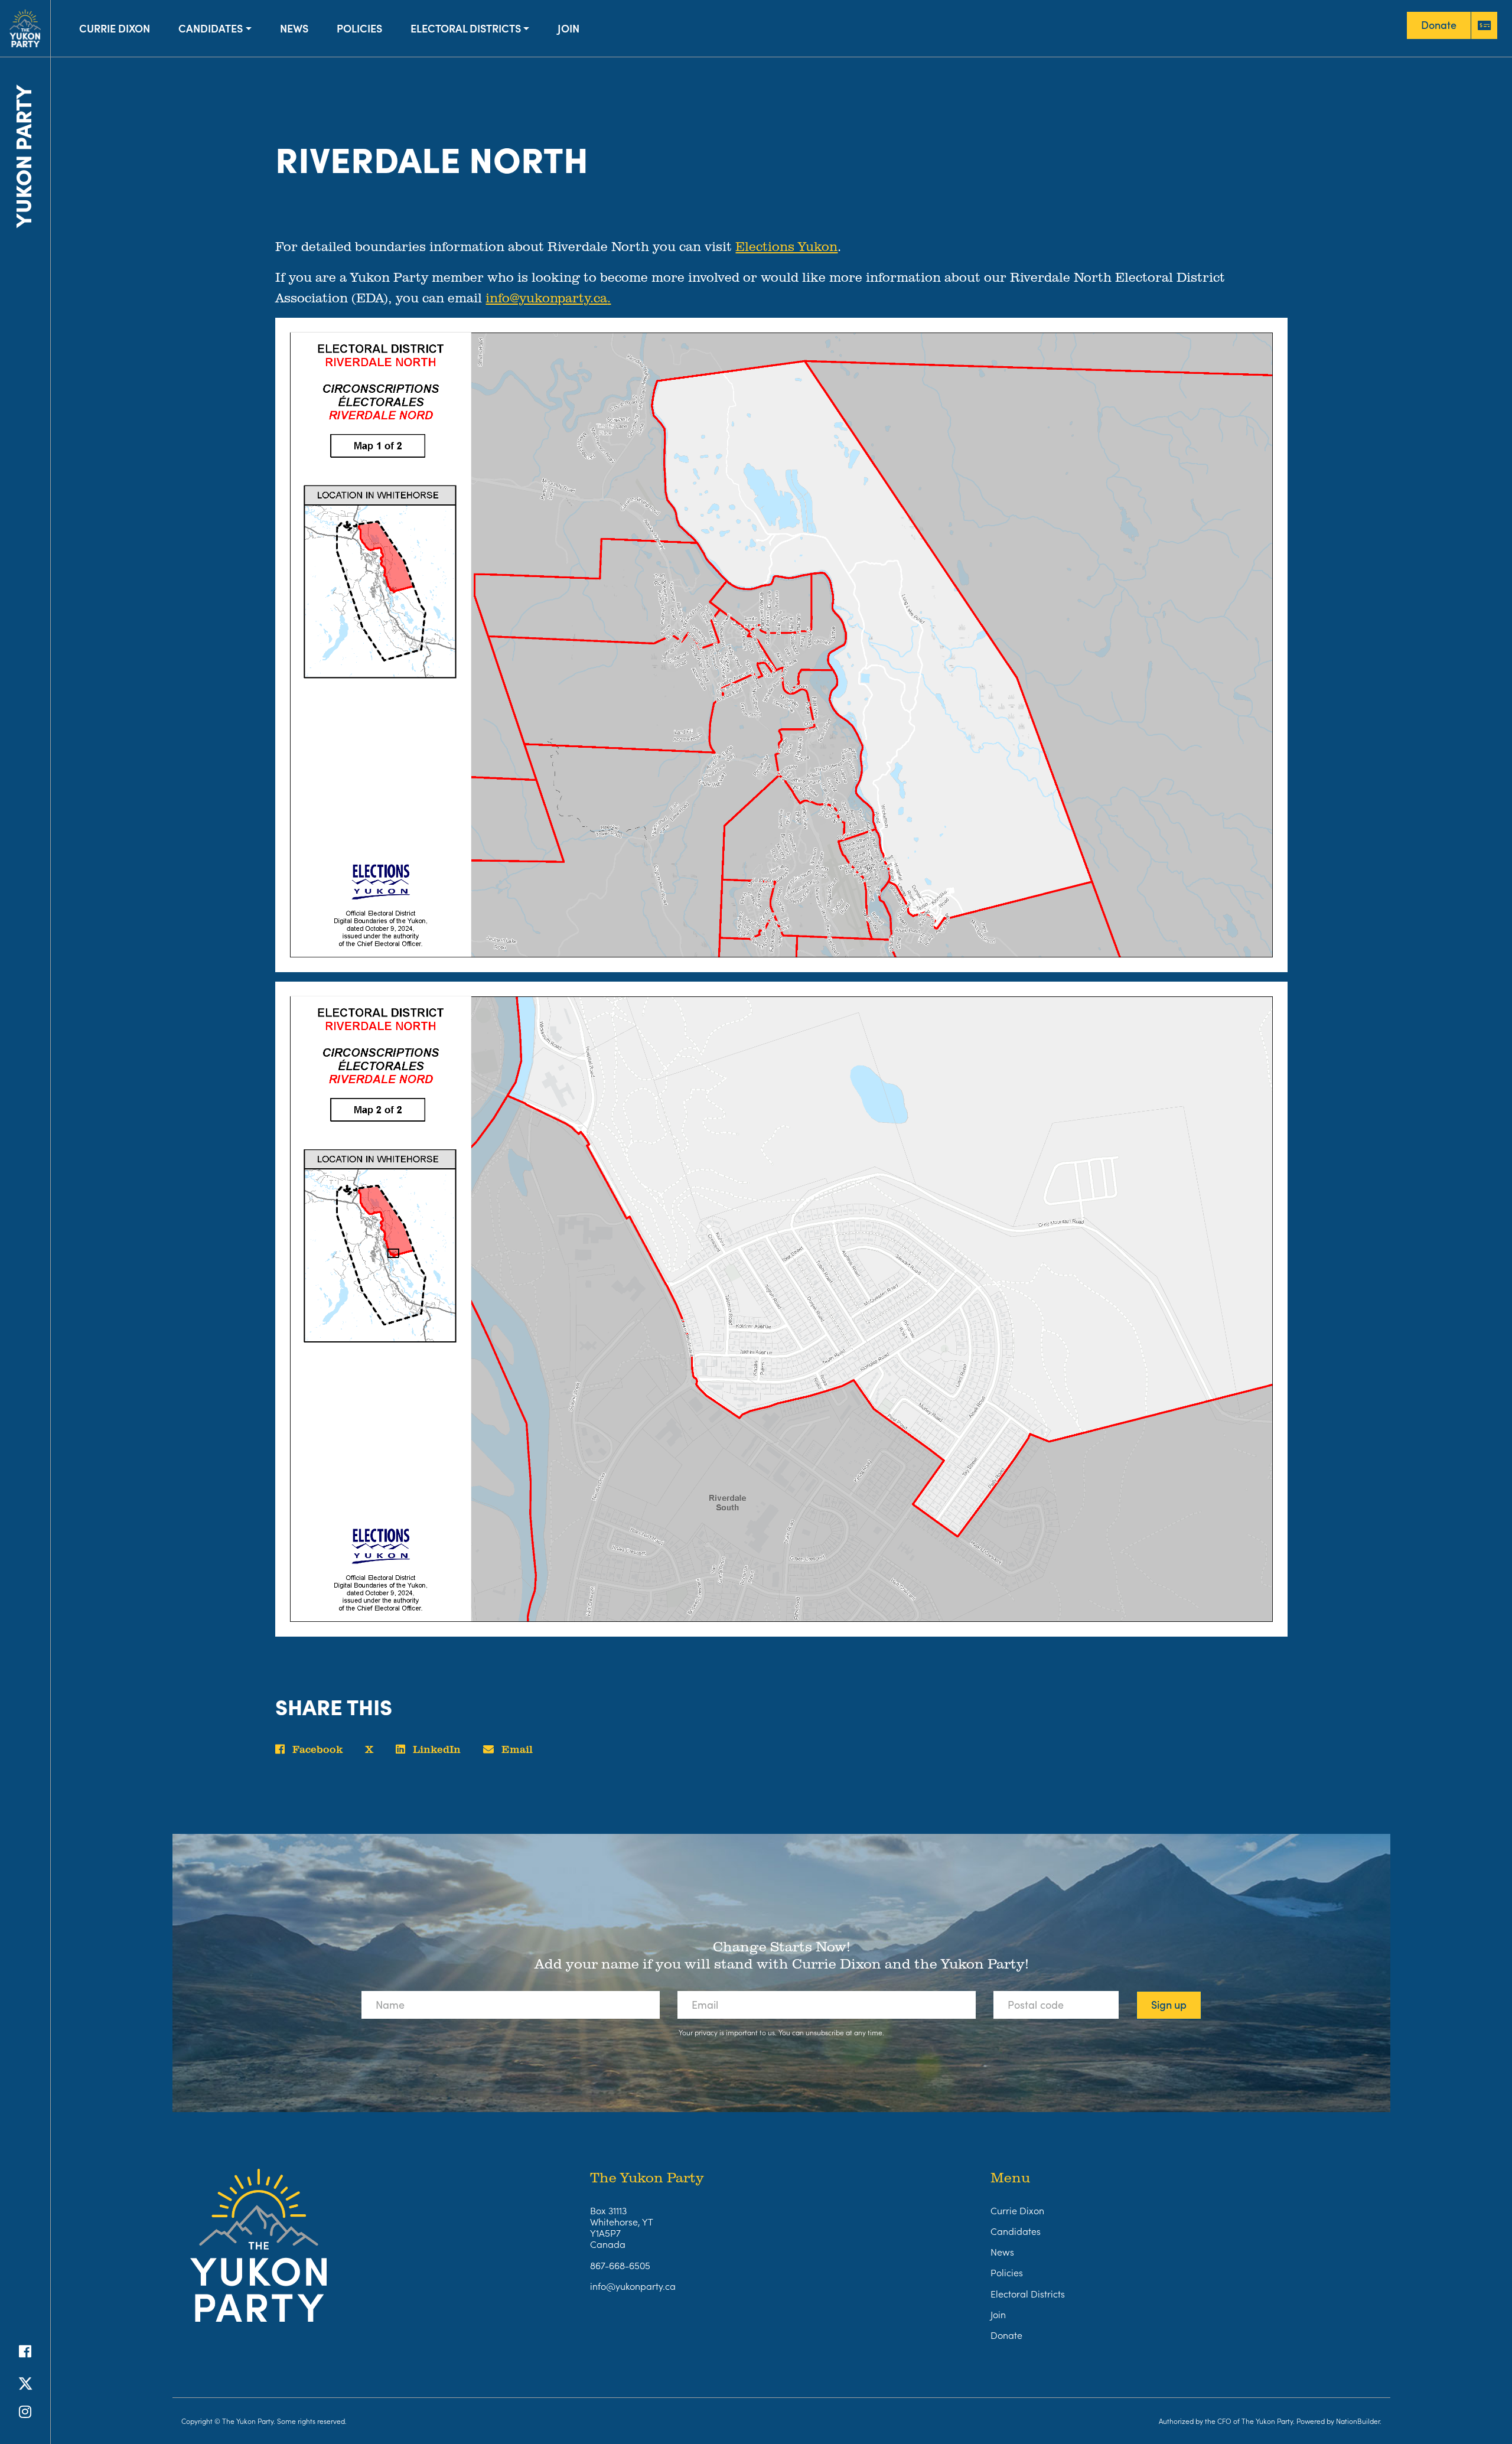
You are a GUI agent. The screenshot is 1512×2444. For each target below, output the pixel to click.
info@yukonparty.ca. (548, 297)
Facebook (316, 1749)
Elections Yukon (786, 246)
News (294, 28)
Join (568, 28)
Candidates (211, 28)
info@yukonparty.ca (633, 2286)
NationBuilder (1358, 2421)
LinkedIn (435, 1749)
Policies (359, 28)
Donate (1006, 2335)
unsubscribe (825, 2032)
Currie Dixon (115, 28)
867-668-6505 (620, 2265)
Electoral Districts (466, 28)
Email (516, 1749)
